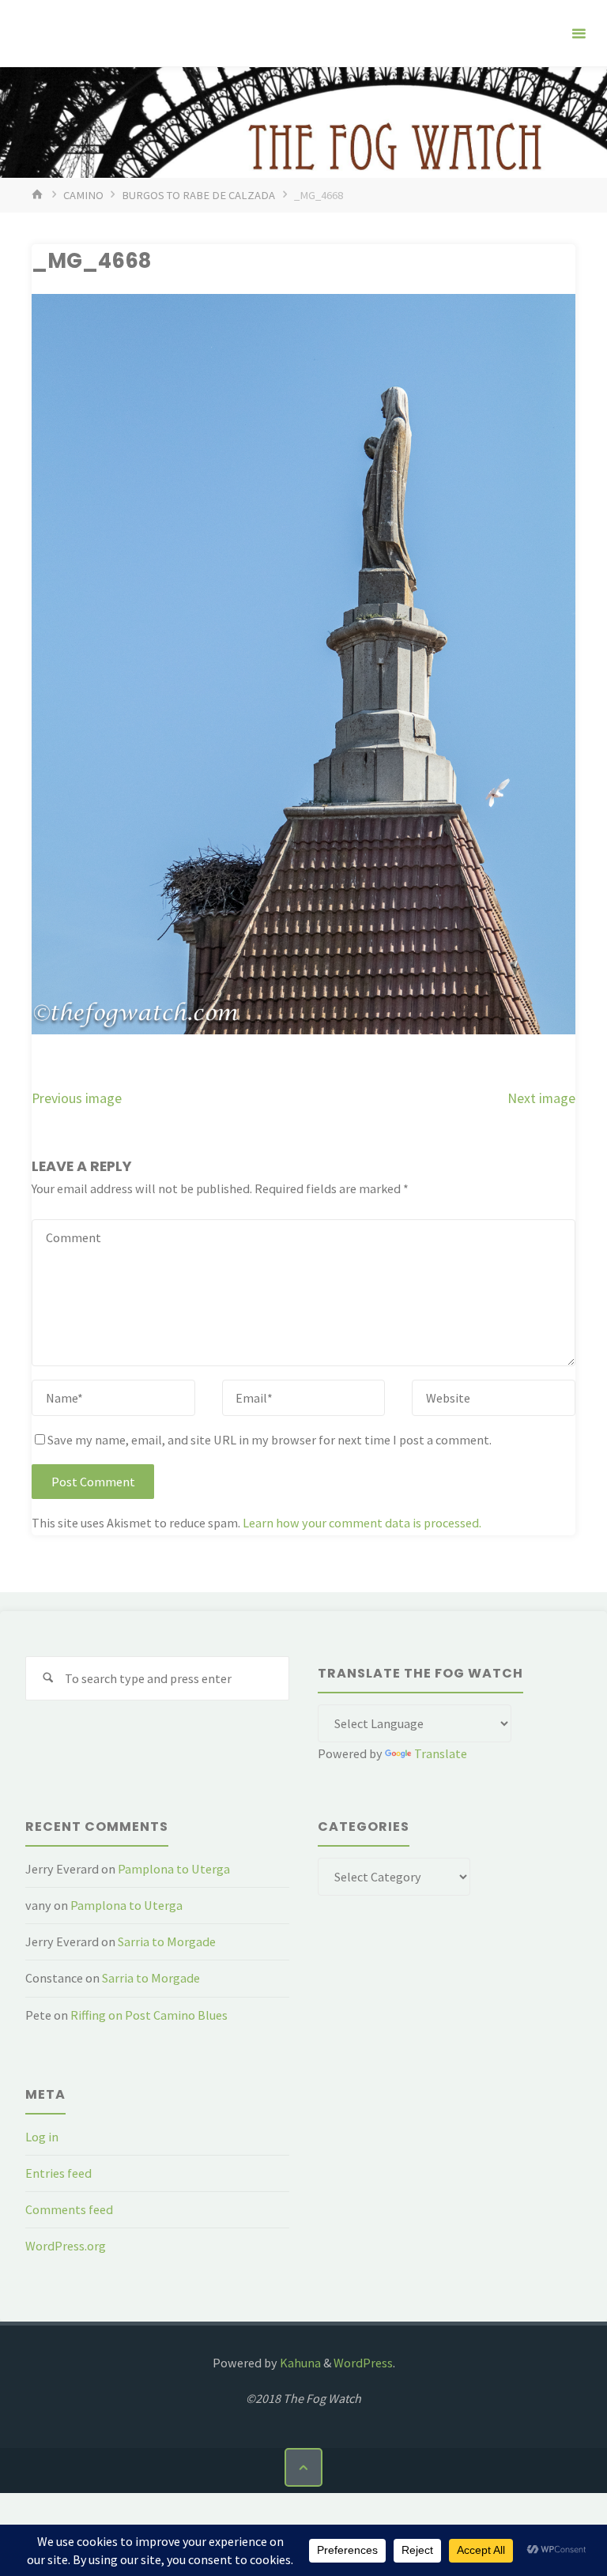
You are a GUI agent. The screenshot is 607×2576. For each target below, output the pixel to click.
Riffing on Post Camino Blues (149, 2015)
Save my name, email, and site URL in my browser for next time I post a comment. (270, 1440)
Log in (42, 2137)
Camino (83, 195)
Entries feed (58, 2173)
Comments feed (69, 2209)
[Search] (48, 1679)
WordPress (363, 2363)
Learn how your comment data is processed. (362, 1523)
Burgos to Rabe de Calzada (198, 195)
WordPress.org (66, 2246)
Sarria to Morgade (167, 1941)
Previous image (77, 1098)
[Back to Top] (303, 2467)
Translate (441, 1753)
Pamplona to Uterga (174, 1869)
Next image (541, 1098)
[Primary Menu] (579, 34)
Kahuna (299, 2363)
